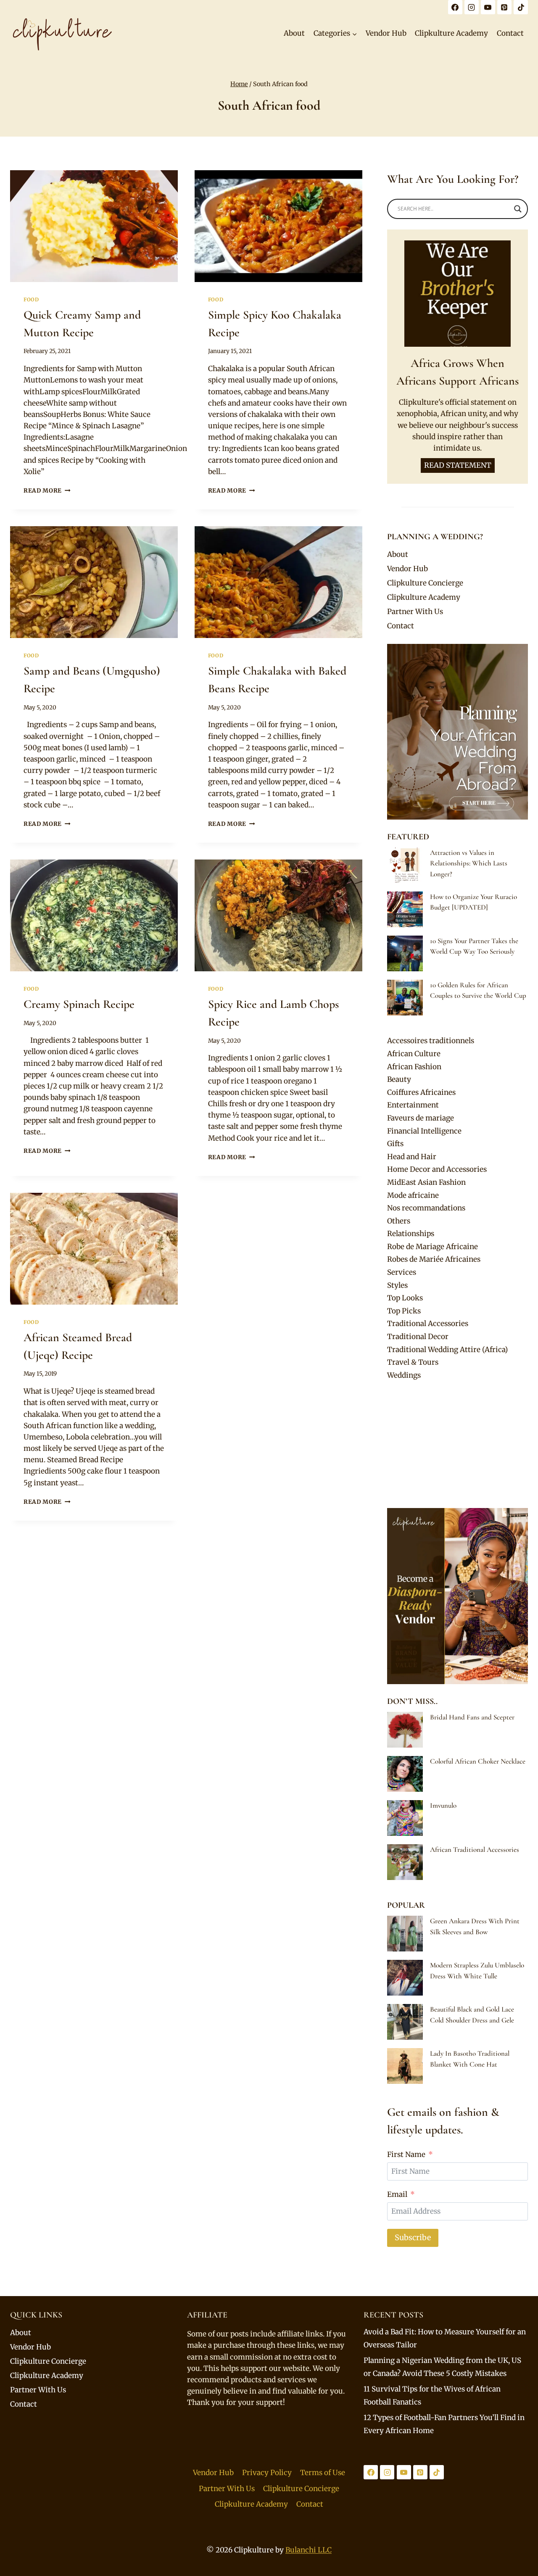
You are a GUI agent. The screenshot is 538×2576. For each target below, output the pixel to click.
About (294, 33)
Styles (397, 1285)
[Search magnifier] (518, 209)
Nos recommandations (426, 1208)
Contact (510, 33)
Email (397, 2194)
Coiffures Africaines (421, 1092)
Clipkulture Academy (451, 33)
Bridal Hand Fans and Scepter (472, 1717)
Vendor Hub (386, 33)
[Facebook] (455, 7)
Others (399, 1221)
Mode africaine (413, 1195)
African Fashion (414, 1067)
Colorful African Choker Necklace (478, 1761)
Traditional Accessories (428, 1324)
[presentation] (94, 226)
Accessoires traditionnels (431, 1041)
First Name (406, 2154)
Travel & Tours (413, 1362)
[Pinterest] (504, 7)
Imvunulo (443, 1805)
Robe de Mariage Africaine (433, 1247)
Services (402, 1272)
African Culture (414, 1054)
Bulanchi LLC (309, 2550)
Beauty (399, 1079)
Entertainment (413, 1105)
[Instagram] (472, 7)
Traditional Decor (418, 1337)
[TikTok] (521, 7)
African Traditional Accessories (475, 1850)
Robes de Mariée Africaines (434, 1259)
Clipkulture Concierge (425, 583)
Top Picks (404, 1311)
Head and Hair (412, 1157)
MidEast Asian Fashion (426, 1182)
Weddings (404, 1375)
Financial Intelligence (424, 1131)
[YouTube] (488, 7)
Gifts (395, 1144)
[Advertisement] (458, 1445)
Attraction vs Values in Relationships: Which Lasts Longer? (469, 863)
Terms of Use (323, 2473)
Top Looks (405, 1298)
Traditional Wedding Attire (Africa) (447, 1350)
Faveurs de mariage (421, 1118)
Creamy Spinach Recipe (79, 1004)
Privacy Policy (267, 2473)
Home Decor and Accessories (437, 1169)
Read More (47, 491)
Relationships (411, 1234)
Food (31, 299)
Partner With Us (415, 612)
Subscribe (413, 2237)
